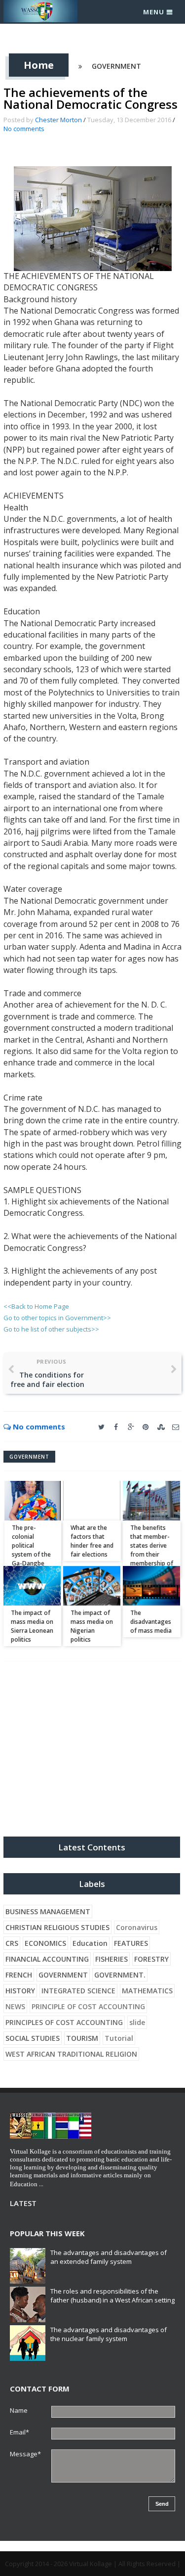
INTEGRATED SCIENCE (78, 1991)
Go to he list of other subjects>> (51, 1329)
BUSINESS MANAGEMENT (48, 1911)
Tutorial (119, 2038)
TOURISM (82, 2038)
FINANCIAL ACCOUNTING (47, 1959)
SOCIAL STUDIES (33, 2038)
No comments (24, 129)
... (41, 2184)
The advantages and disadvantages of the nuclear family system (109, 2334)
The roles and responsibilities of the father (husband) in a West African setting (112, 2296)
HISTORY (20, 1991)
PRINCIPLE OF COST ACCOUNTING (88, 2006)
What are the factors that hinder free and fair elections (92, 1541)
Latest (23, 2203)
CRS (12, 1943)
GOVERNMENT (116, 66)
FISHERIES (111, 1959)
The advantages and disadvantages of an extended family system (109, 2257)
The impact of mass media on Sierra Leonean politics (32, 1626)
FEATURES (131, 1943)
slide (137, 2022)
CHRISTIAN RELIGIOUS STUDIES (57, 1927)
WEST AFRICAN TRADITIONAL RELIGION (71, 2054)
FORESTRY (151, 1959)
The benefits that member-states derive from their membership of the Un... (152, 1550)
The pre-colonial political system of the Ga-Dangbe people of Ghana (31, 1554)
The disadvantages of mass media (151, 1622)
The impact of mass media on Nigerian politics (92, 1626)
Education (90, 1943)
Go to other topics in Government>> (57, 1318)
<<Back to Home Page (36, 1306)
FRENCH (19, 1975)
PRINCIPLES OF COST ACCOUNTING (64, 2022)
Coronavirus (137, 1927)
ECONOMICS (45, 1943)
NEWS (15, 2006)
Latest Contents (92, 1847)
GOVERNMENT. (120, 1975)
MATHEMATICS (147, 1991)
